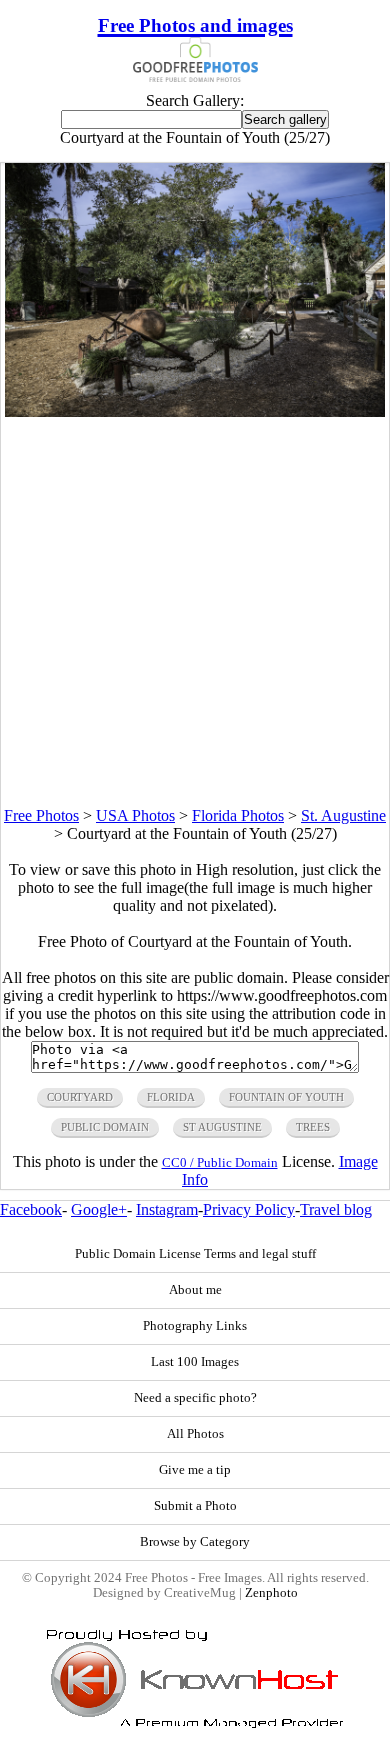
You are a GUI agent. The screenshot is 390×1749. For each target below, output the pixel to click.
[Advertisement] (195, 612)
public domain (105, 1127)
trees (313, 1127)
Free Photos (41, 815)
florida (171, 1097)
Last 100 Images (195, 1362)
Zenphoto (271, 1593)
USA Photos (135, 815)
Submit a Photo (195, 1506)
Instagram (167, 1209)
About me (195, 1290)
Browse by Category (195, 1542)
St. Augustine (343, 815)
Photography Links (195, 1326)
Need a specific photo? (195, 1398)
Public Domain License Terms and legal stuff (195, 1254)
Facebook (31, 1209)
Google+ (99, 1209)
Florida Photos (238, 815)
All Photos (195, 1434)
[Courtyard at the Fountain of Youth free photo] (195, 411)
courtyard (80, 1097)
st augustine (222, 1127)
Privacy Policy (249, 1209)
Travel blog (336, 1209)
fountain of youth (286, 1097)
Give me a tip (195, 1470)
